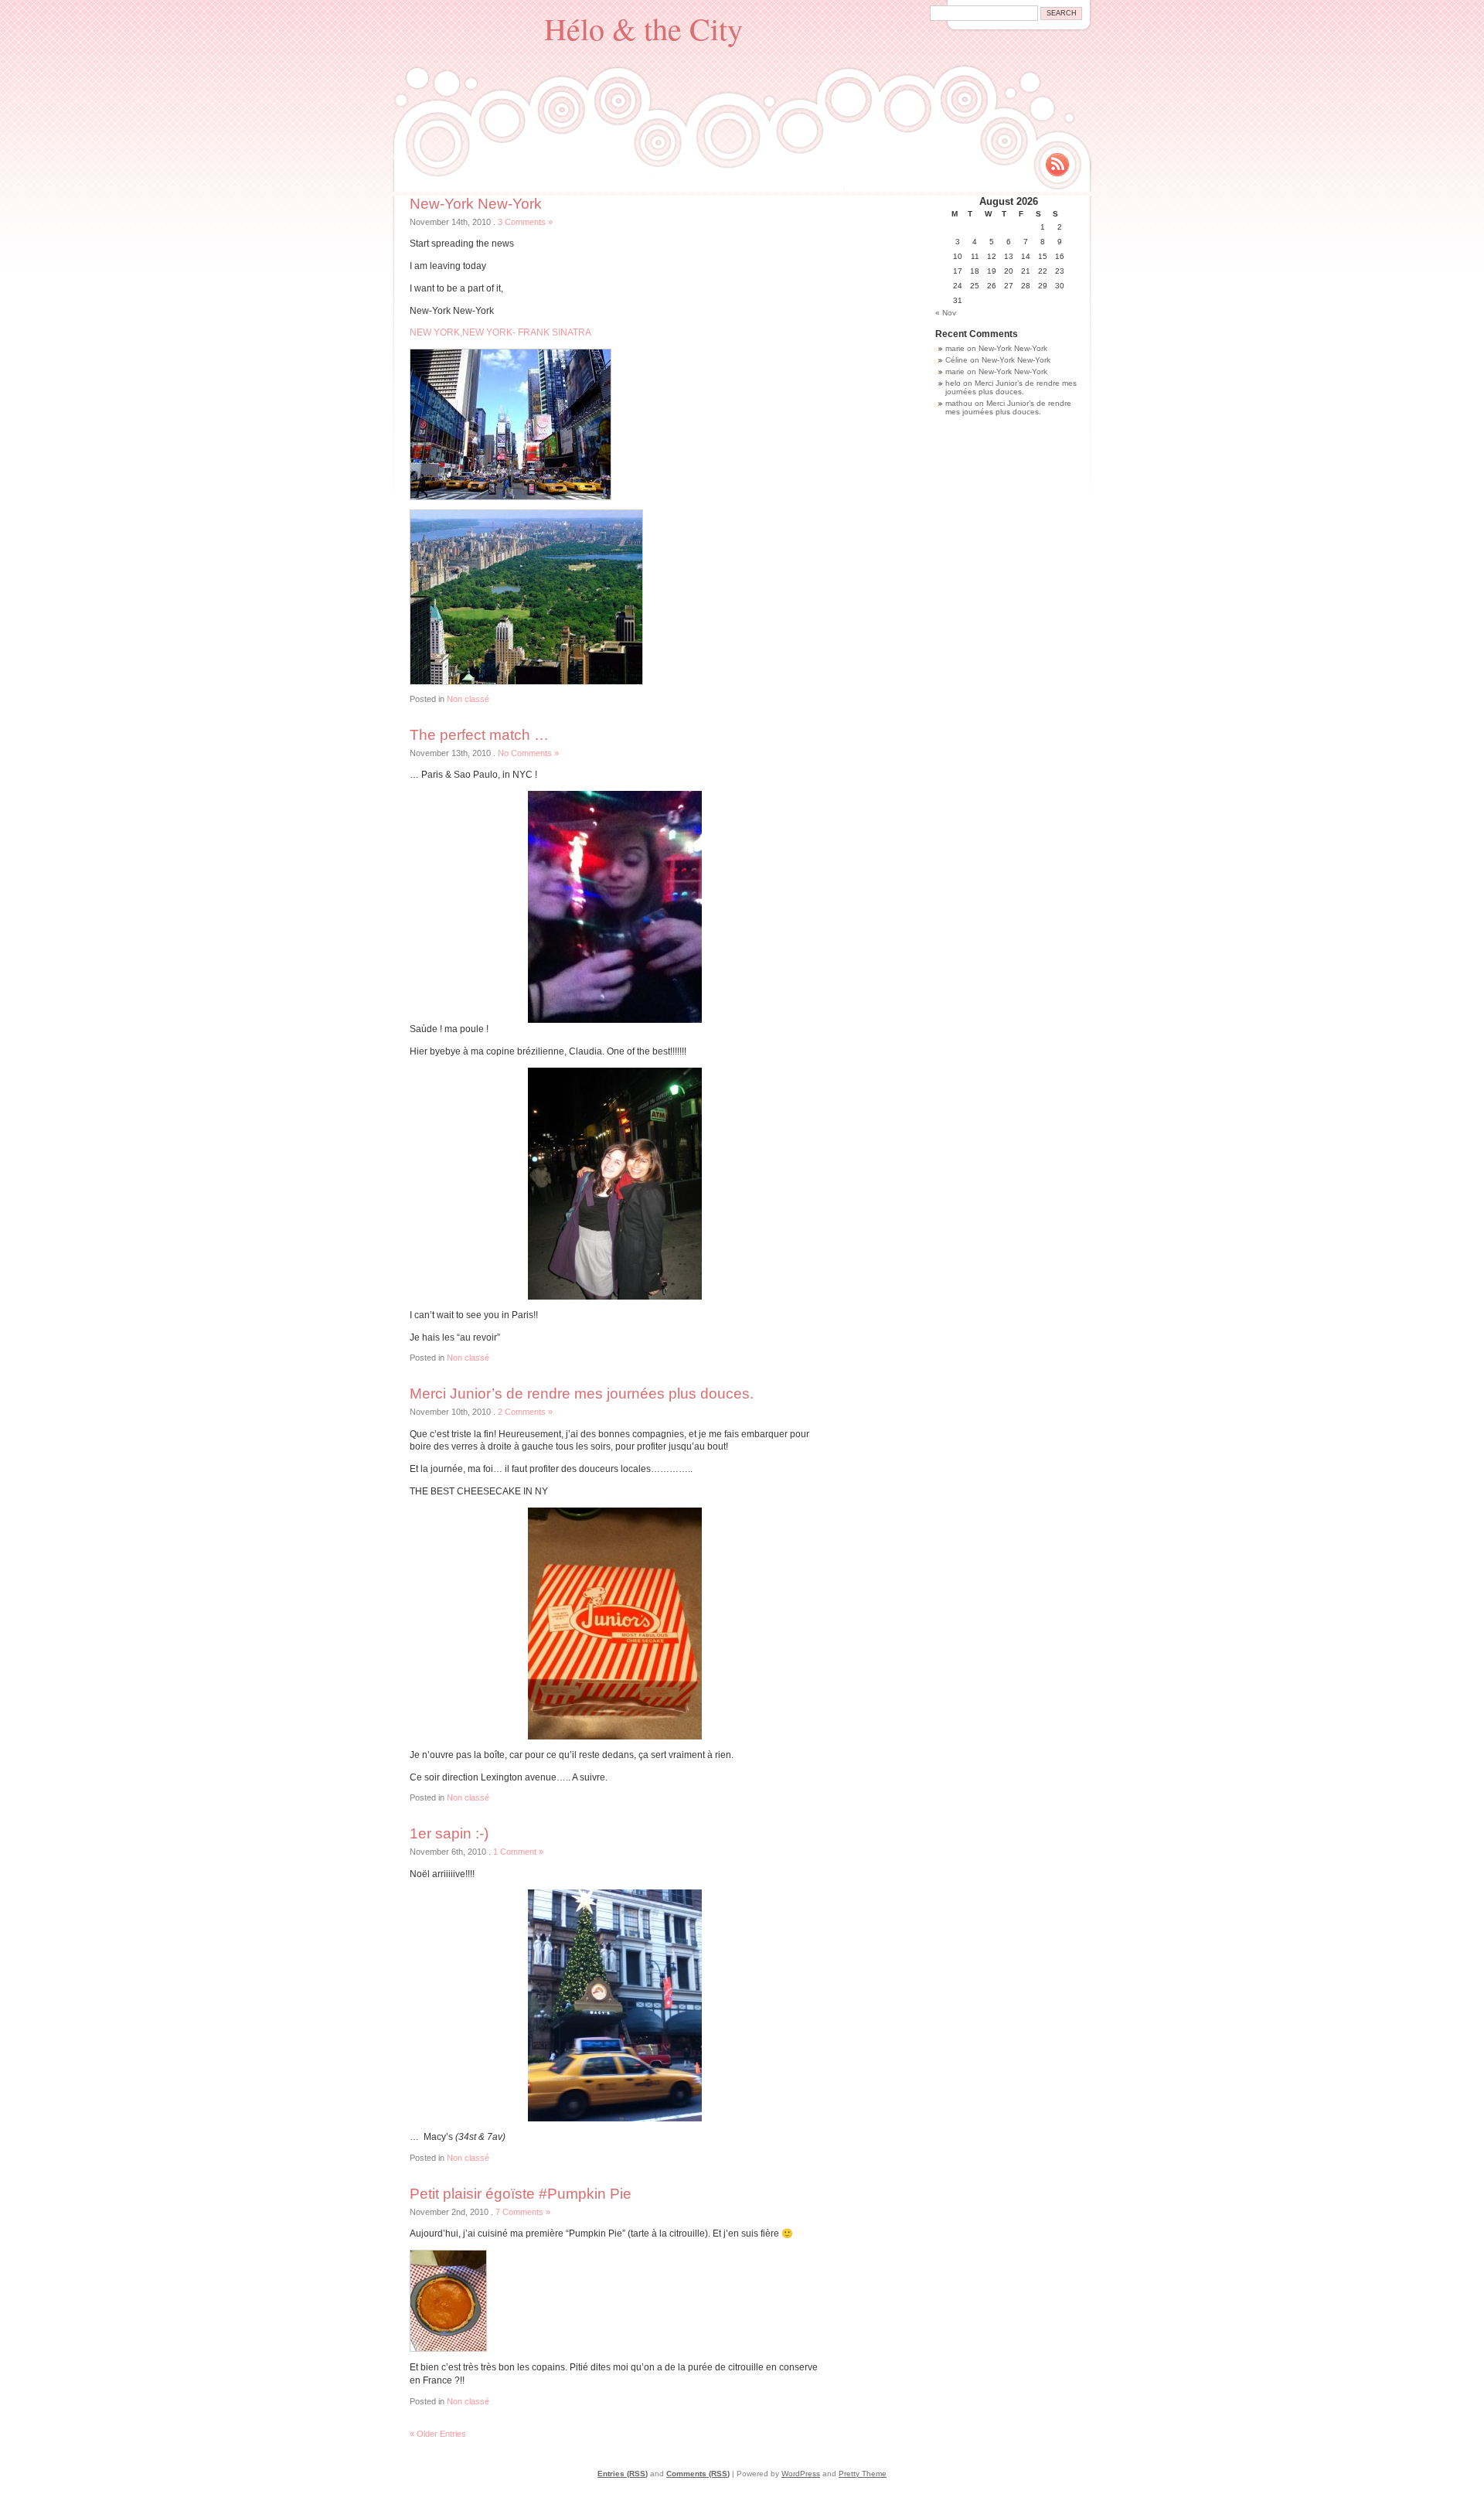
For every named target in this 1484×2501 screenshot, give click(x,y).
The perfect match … (479, 735)
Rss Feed (1057, 165)
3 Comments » (525, 222)
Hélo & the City (643, 28)
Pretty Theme (863, 2474)
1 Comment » (518, 1852)
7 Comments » (523, 2212)
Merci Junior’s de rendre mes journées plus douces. (582, 1394)
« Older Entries (438, 2434)
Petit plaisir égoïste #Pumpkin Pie (521, 2194)
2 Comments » (525, 1412)
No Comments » (528, 753)
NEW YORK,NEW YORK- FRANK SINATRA (500, 332)
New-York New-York (476, 204)
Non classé (468, 699)
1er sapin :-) (449, 1833)
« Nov (946, 313)
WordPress (801, 2474)
